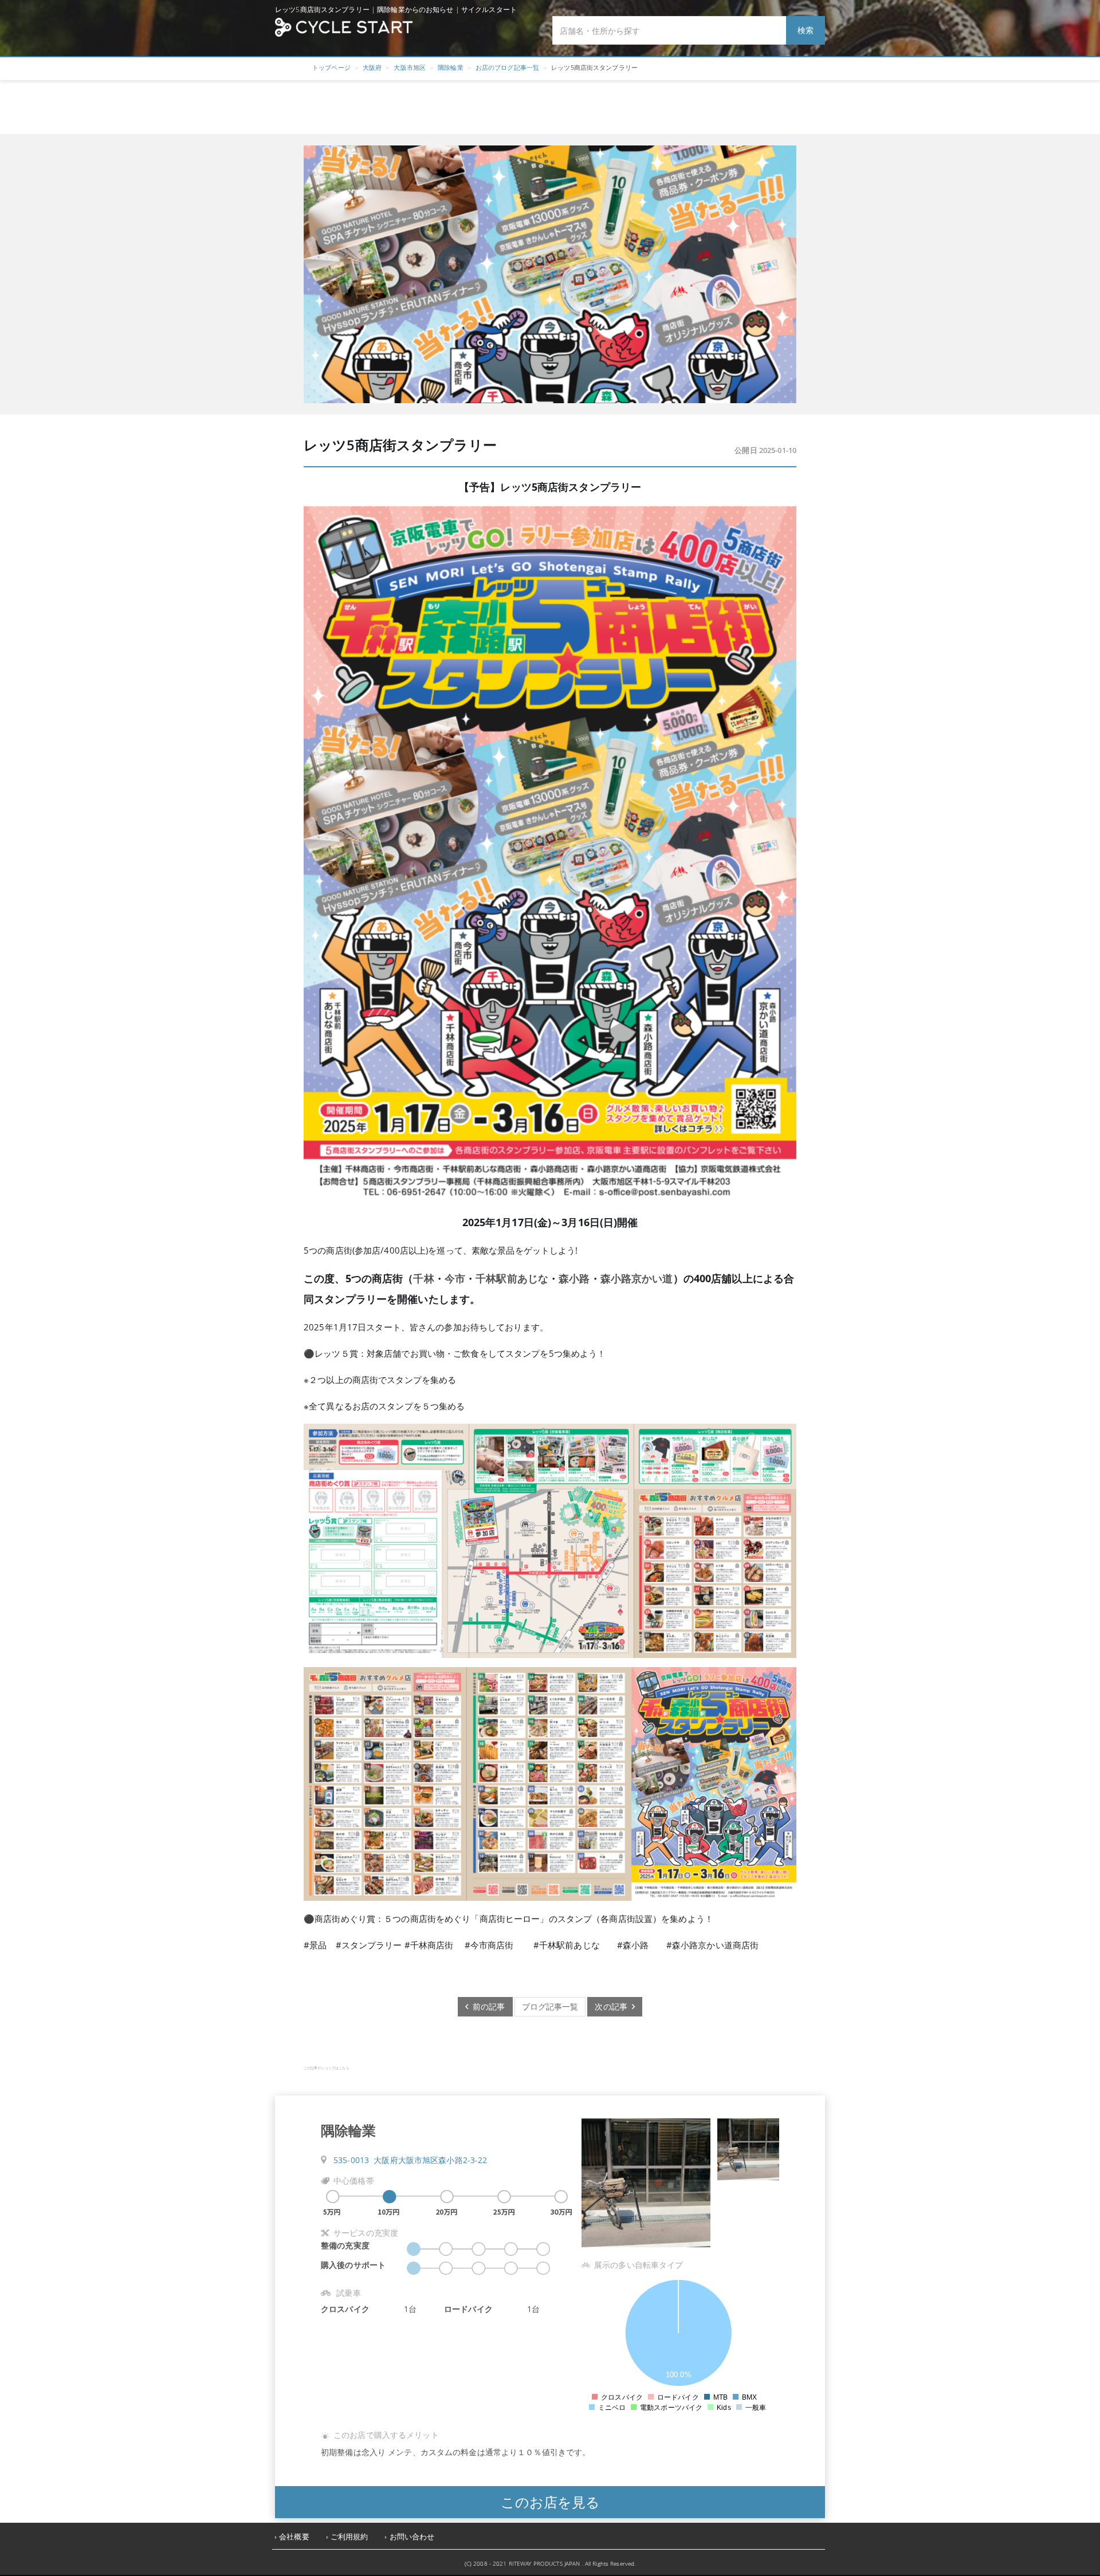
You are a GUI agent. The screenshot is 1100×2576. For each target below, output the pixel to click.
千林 (423, 1278)
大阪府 (372, 67)
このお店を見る (550, 2502)
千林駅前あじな (512, 1278)
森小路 (574, 1278)
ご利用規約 (349, 2537)
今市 (455, 1278)
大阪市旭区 (410, 67)
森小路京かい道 (637, 1278)
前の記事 (487, 2006)
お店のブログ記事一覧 (507, 67)
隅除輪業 (451, 67)
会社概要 (294, 2537)
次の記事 (613, 2006)
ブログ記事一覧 (550, 2006)
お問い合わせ (412, 2537)
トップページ (331, 67)
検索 (806, 30)
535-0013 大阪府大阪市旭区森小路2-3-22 (410, 2160)
